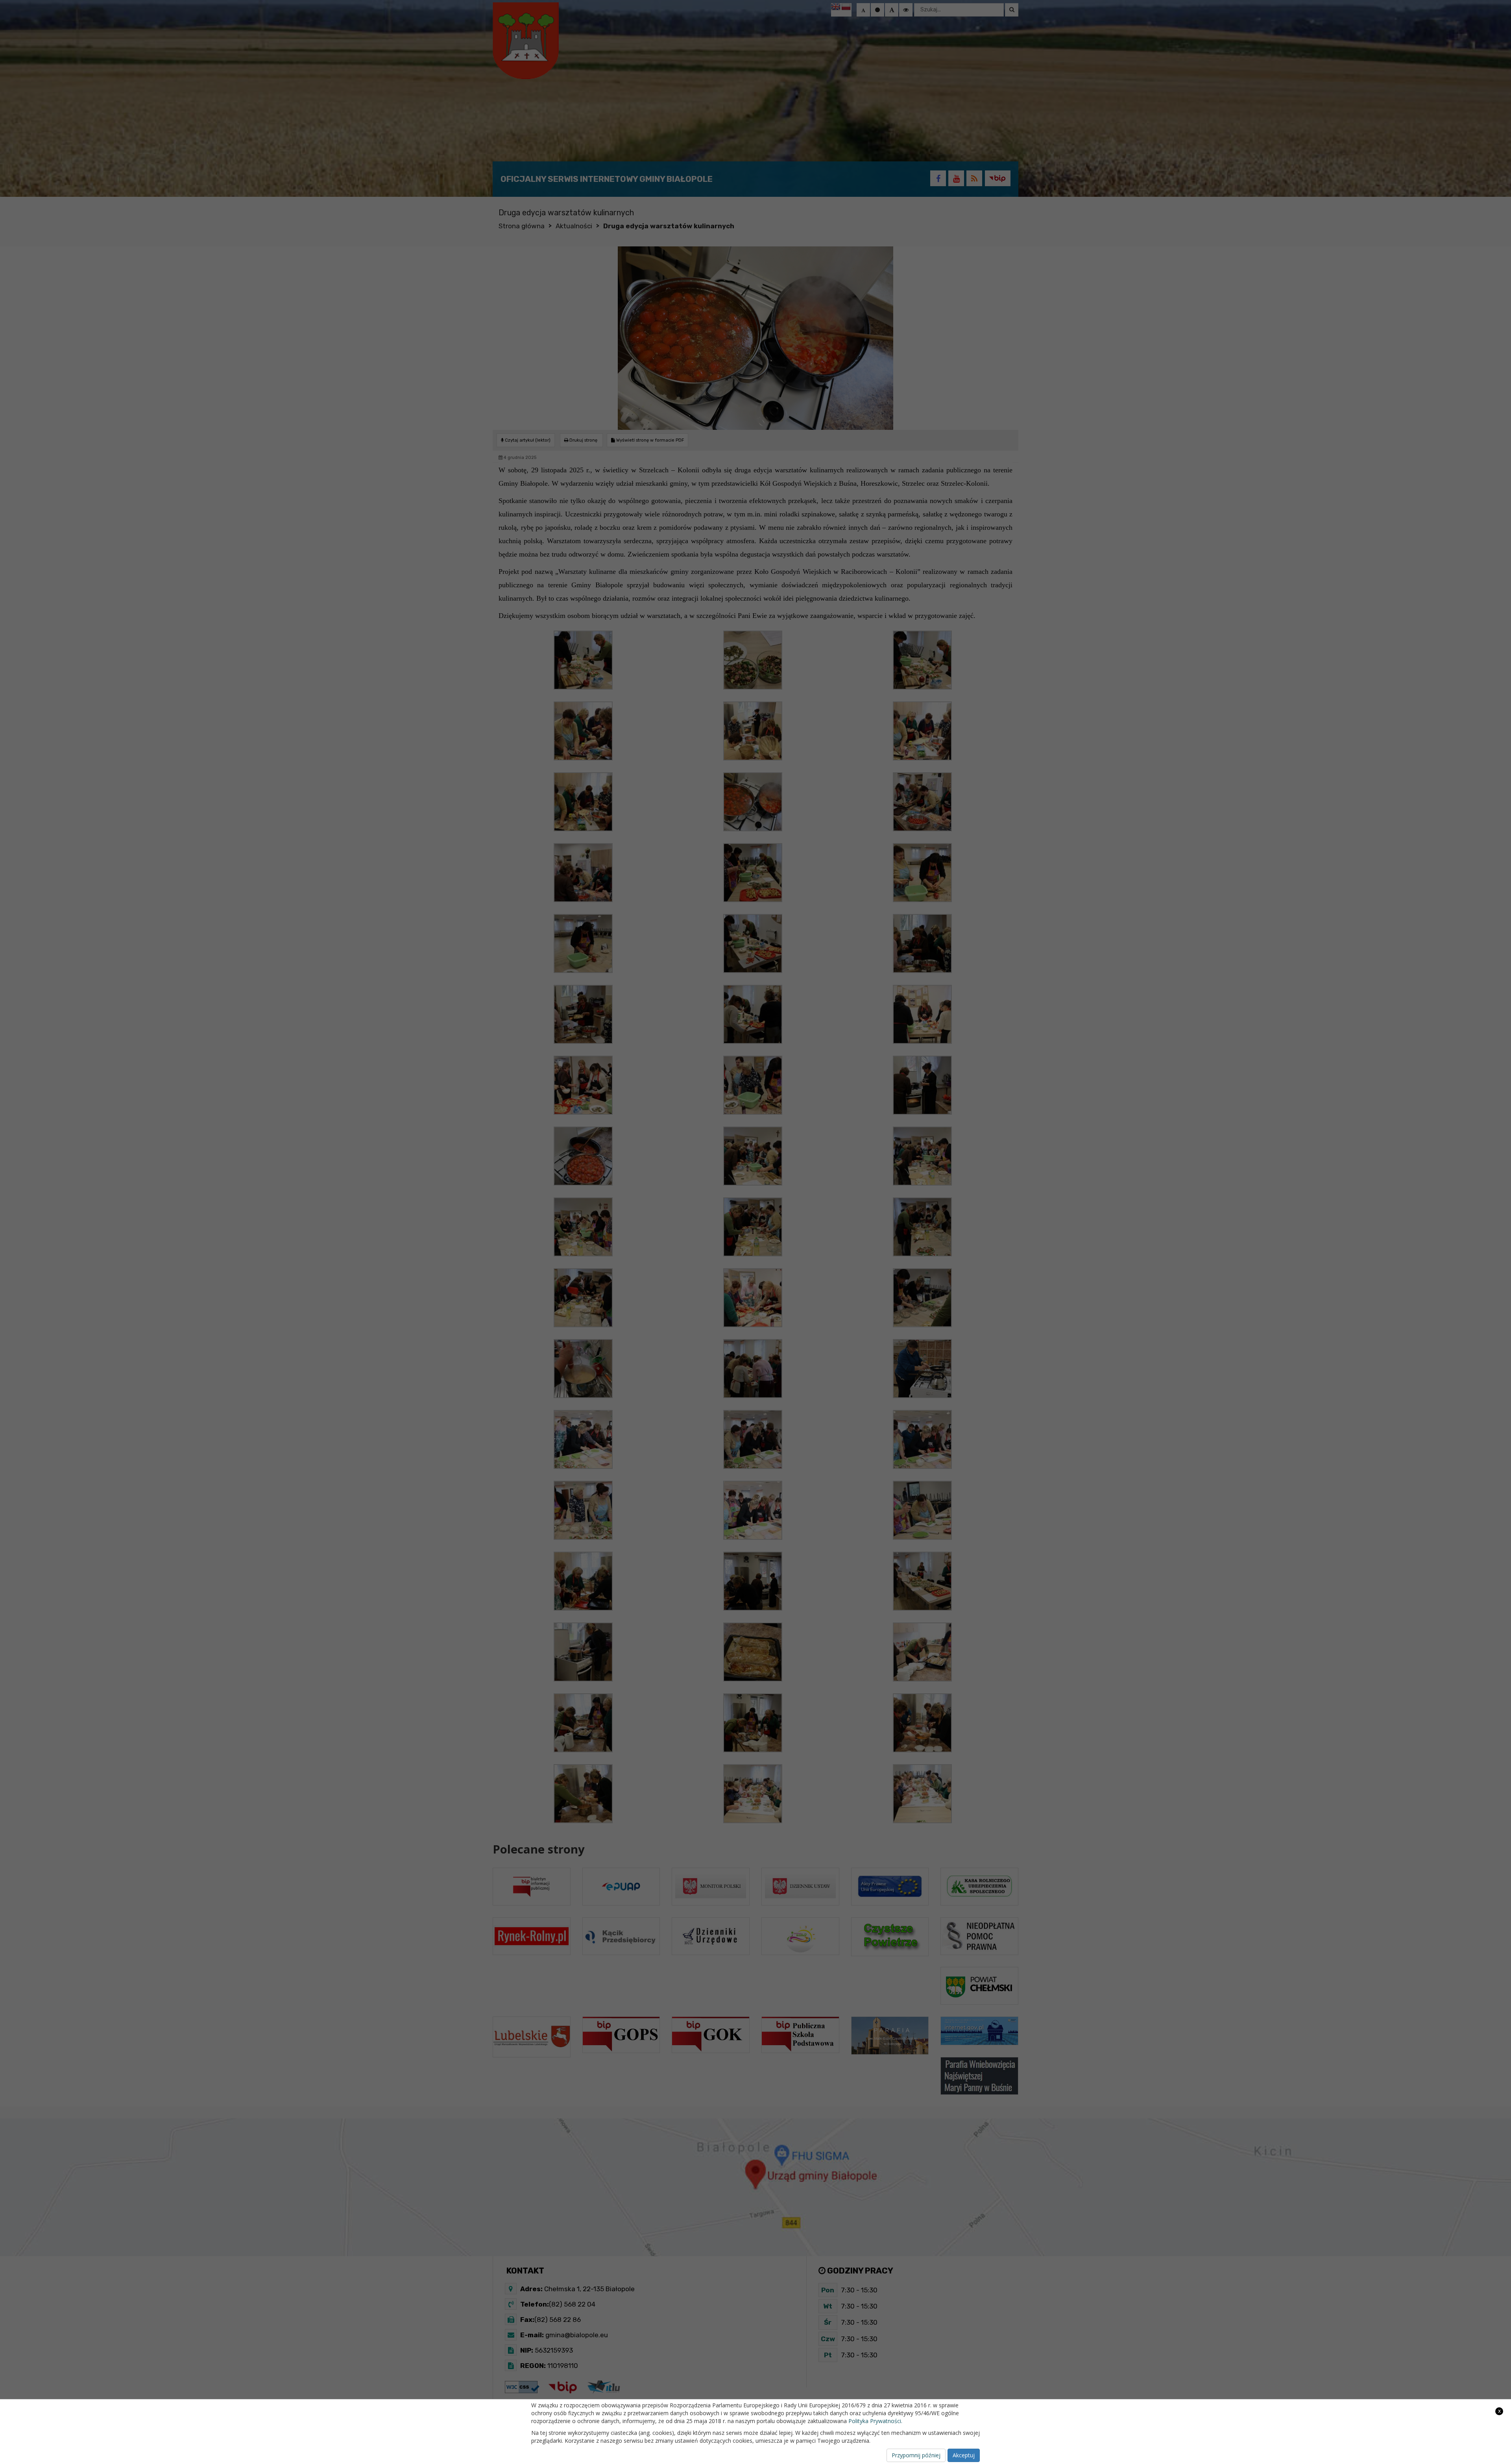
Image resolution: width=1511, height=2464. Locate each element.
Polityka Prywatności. (875, 2421)
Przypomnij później (916, 2455)
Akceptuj (964, 2455)
